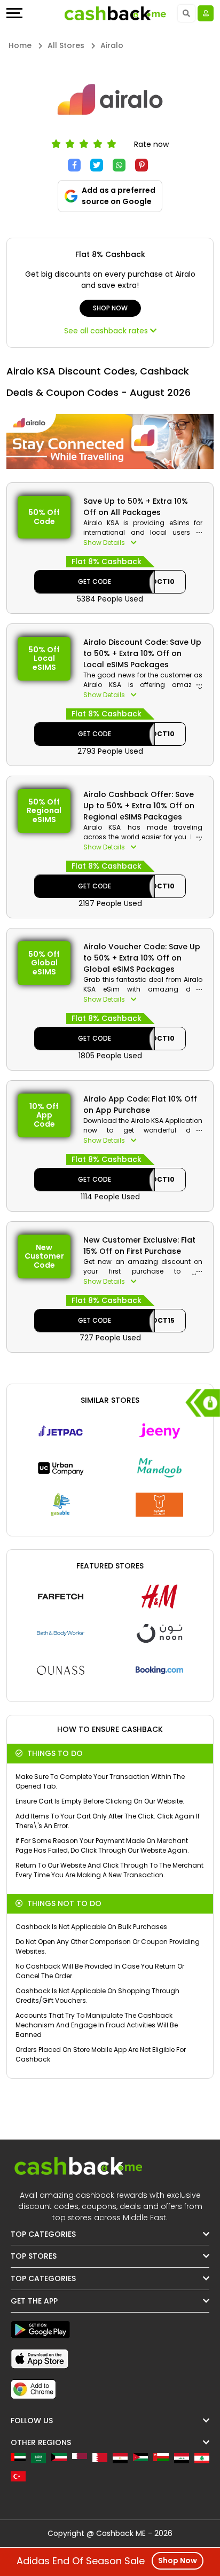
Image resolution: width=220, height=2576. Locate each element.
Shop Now (110, 308)
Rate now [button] (151, 144)
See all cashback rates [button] (107, 331)
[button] (143, 543)
